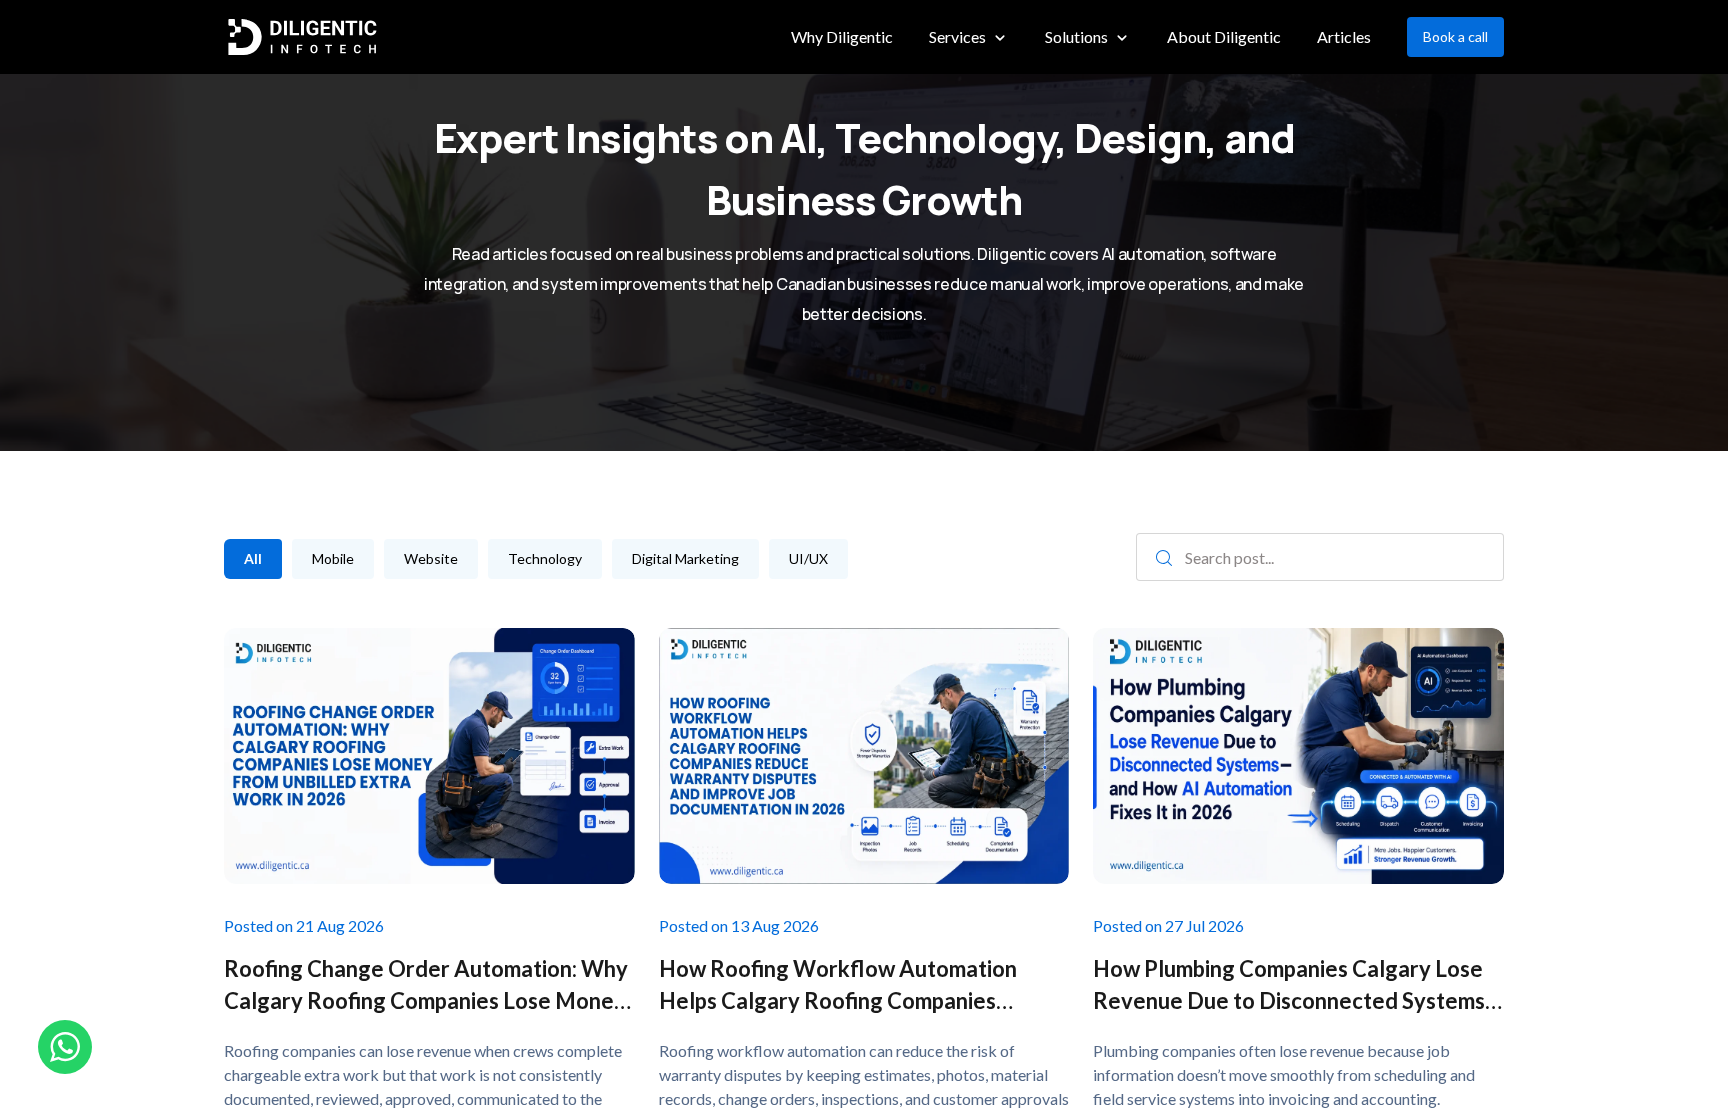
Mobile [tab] (333, 558)
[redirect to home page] (302, 37)
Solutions (1076, 36)
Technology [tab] (545, 558)
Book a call (1455, 36)
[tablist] (608, 559)
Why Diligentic (842, 36)
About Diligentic (1224, 36)
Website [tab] (431, 558)
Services (957, 36)
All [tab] (253, 558)
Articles (1344, 36)
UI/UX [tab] (808, 558)
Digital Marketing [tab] (685, 558)
